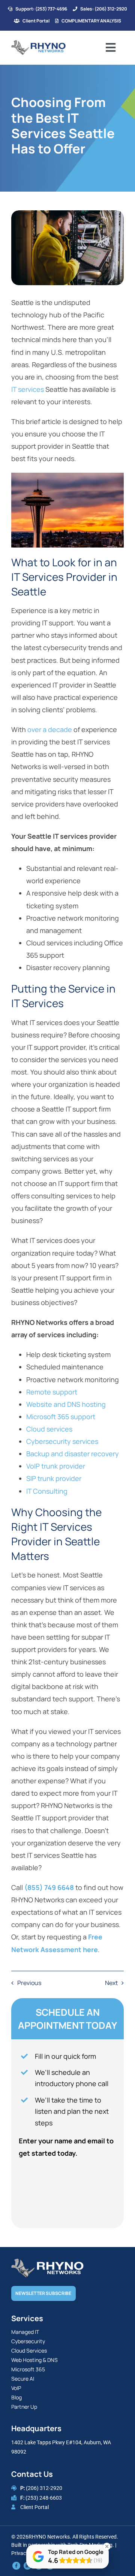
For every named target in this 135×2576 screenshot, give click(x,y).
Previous (29, 1983)
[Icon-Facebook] (16, 2565)
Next (111, 1983)
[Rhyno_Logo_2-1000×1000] (38, 43)
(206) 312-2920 (44, 2488)
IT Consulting (47, 1491)
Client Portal (34, 2507)
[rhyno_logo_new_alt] (47, 2262)
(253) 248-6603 (44, 2498)
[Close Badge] (107, 2546)
